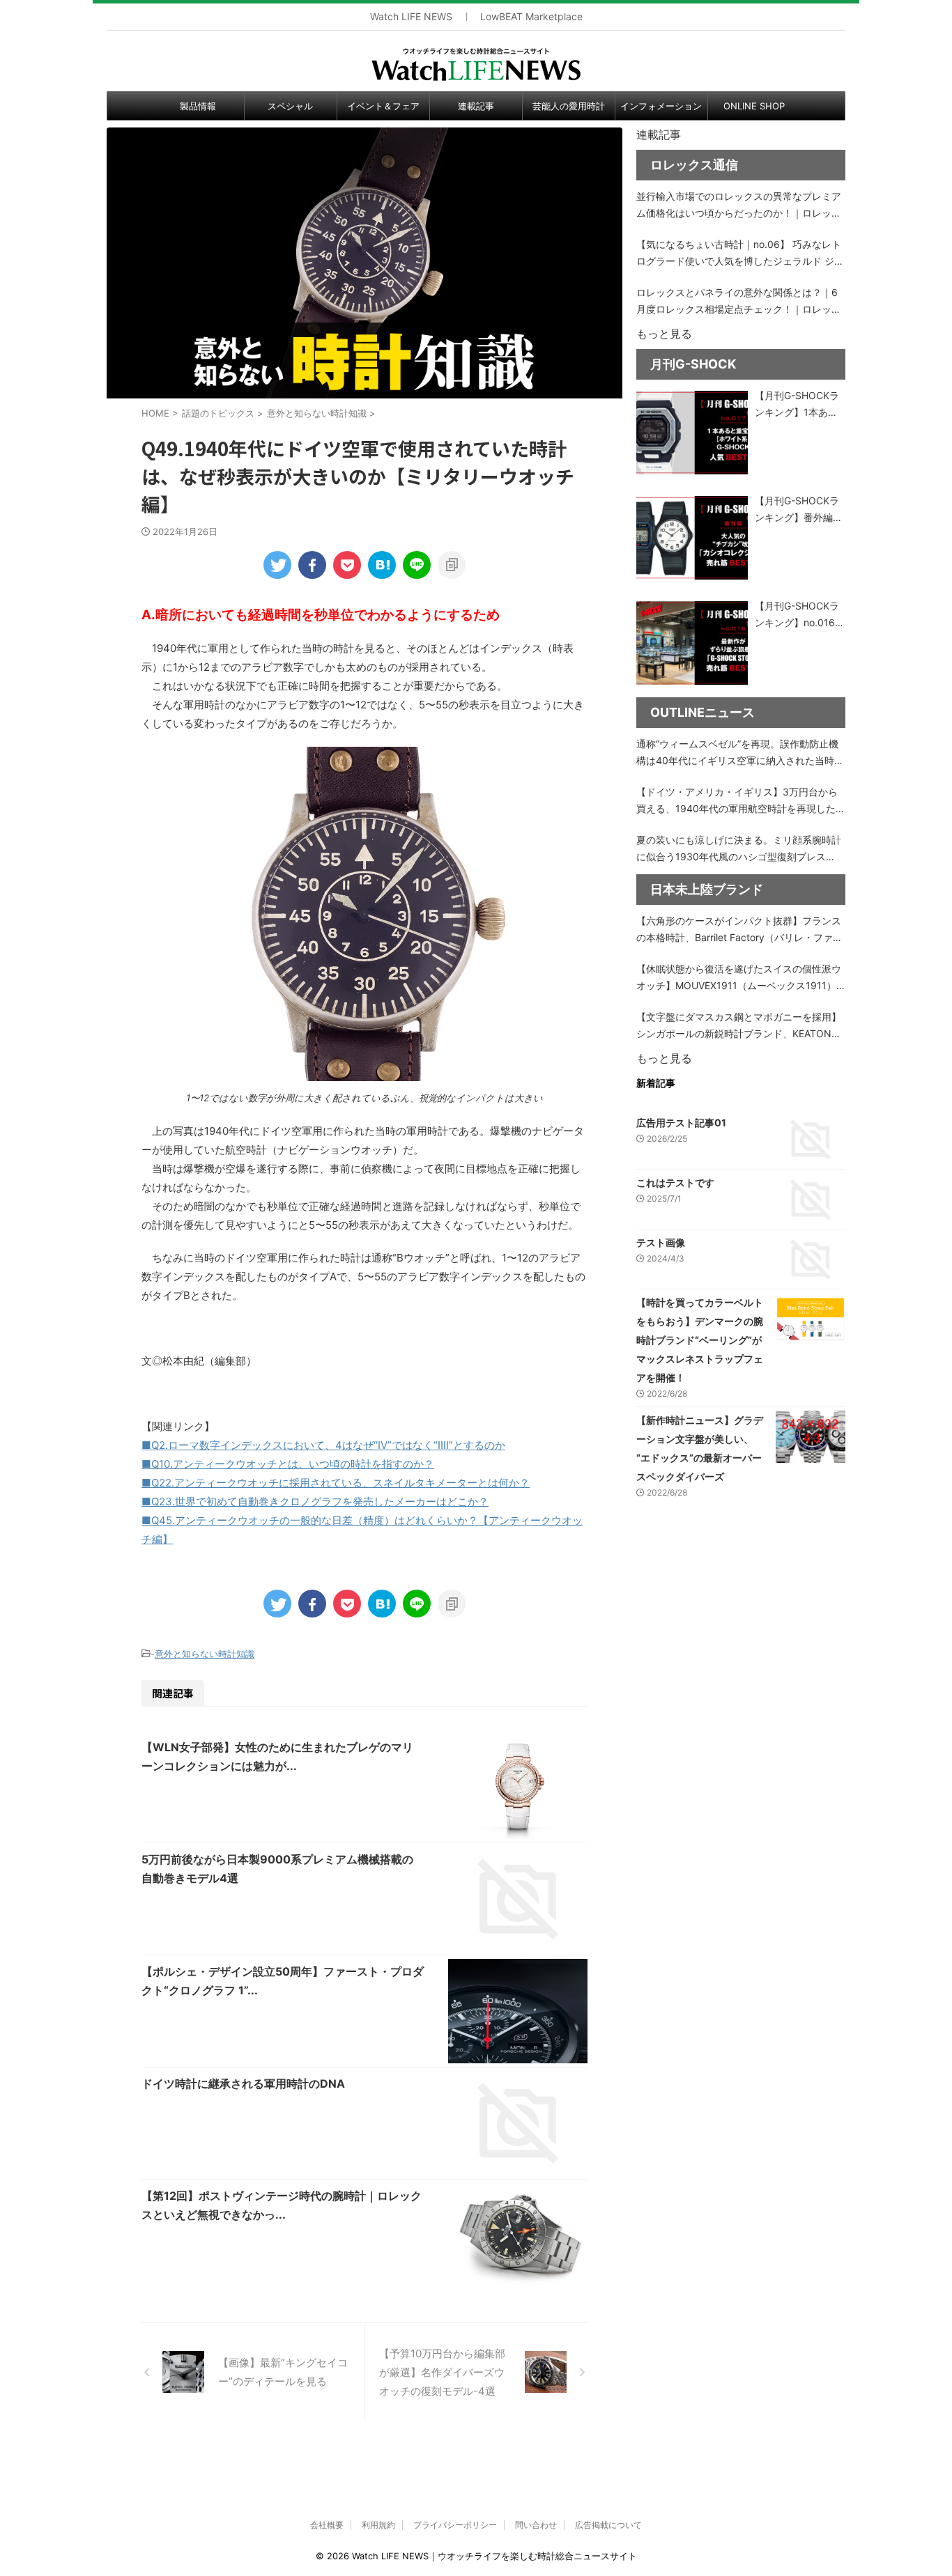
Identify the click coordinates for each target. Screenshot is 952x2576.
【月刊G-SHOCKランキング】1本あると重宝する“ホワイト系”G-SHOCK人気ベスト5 (799, 405)
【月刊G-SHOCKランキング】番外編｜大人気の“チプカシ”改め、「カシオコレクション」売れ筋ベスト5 (799, 510)
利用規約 (378, 2525)
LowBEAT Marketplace (531, 17)
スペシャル (290, 106)
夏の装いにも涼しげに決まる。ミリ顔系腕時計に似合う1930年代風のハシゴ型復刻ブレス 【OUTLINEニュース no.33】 (739, 849)
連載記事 (476, 106)
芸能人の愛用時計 (569, 106)
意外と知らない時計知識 (205, 1654)
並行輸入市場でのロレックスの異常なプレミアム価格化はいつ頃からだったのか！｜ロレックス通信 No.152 (739, 206)
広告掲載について (608, 2525)
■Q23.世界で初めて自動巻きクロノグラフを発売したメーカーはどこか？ (315, 1502)
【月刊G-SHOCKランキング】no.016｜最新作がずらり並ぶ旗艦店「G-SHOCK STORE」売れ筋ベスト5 (800, 615)
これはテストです (675, 1182)
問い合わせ (536, 2525)
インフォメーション (661, 106)
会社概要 (327, 2525)
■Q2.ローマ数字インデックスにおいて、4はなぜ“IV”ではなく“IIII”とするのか (323, 1445)
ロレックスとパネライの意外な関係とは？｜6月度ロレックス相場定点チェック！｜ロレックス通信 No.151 (739, 302)
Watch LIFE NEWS (411, 17)
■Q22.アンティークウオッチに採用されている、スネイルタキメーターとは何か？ (336, 1483)
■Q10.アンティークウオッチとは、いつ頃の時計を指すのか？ (288, 1464)
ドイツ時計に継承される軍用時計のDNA (243, 2084)
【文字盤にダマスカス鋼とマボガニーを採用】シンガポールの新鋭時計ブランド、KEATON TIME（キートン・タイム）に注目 (739, 1026)
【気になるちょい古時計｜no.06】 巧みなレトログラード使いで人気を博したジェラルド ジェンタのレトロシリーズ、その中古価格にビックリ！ (740, 254)
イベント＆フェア (383, 106)
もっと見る (664, 334)
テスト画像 (661, 1242)
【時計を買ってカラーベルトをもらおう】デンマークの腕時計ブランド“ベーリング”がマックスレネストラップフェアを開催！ (700, 1340)
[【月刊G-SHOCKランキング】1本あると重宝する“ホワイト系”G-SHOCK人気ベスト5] (692, 433)
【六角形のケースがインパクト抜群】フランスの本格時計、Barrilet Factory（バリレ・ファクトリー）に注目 (739, 930)
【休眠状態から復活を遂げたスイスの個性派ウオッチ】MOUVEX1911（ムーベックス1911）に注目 (739, 978)
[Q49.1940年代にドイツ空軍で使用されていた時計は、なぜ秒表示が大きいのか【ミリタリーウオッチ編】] (382, 565)
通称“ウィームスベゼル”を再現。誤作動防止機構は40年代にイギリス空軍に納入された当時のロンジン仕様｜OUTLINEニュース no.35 (740, 753)
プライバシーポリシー (455, 2525)
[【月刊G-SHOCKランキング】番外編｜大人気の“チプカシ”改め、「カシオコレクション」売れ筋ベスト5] (692, 538)
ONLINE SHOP (754, 106)
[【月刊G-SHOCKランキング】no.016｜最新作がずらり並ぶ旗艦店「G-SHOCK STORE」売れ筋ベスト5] (692, 643)
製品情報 (198, 106)
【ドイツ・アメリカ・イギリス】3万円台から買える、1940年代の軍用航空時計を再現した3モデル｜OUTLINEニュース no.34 (739, 801)
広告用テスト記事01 (681, 1123)
